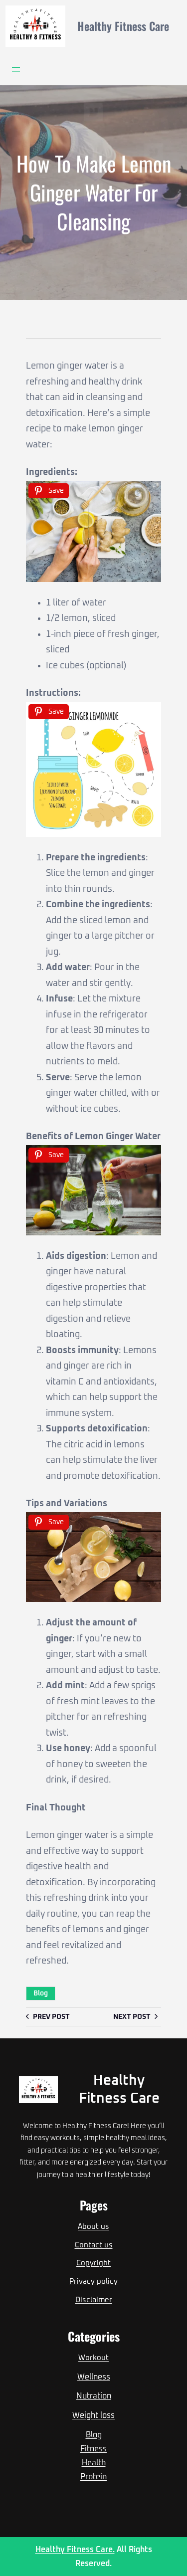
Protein (93, 2477)
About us (93, 2227)
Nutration (94, 2396)
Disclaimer (94, 2300)
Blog (41, 1993)
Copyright (93, 2263)
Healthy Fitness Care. (75, 2550)
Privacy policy (93, 2281)
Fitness (93, 2449)
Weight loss (93, 2415)
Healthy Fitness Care (123, 26)
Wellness (94, 2377)
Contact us (94, 2245)
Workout (93, 2358)
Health (94, 2463)
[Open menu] (16, 69)
